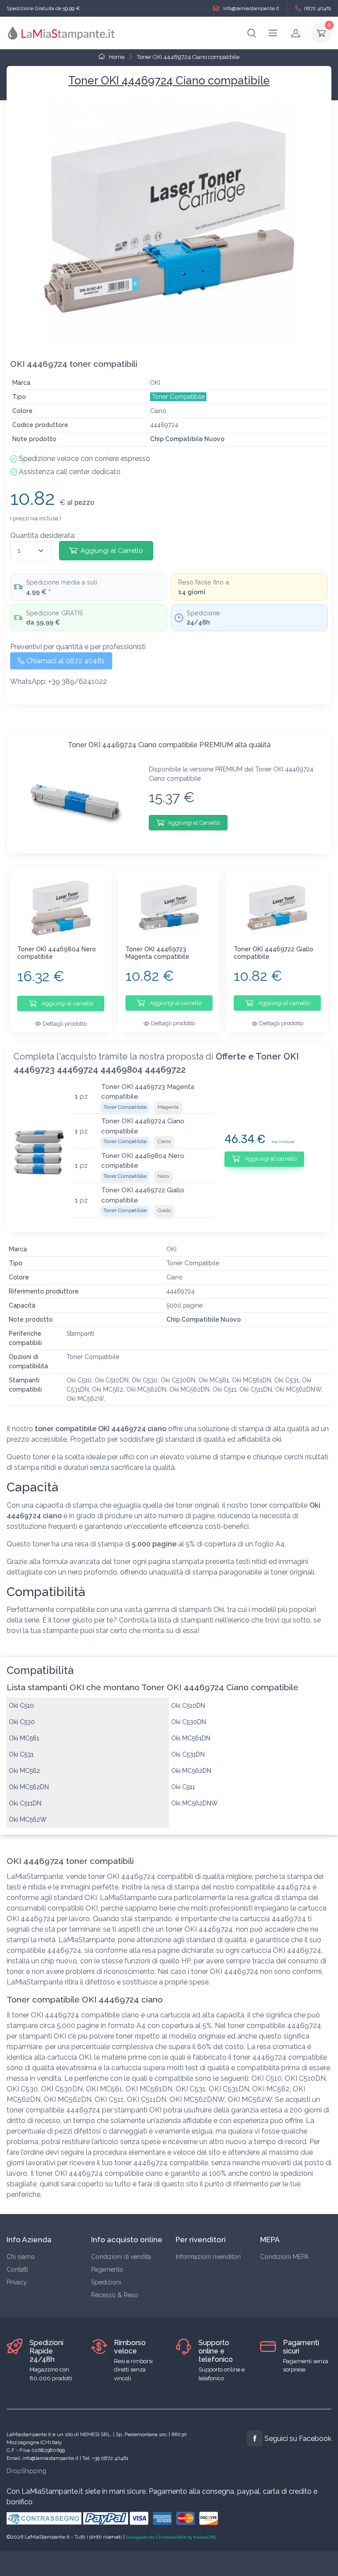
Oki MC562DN (191, 1771)
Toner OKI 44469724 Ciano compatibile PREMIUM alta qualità (169, 745)
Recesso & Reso (115, 2295)
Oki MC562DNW (195, 1803)
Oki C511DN (25, 1803)
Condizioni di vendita (121, 2257)
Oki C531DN (188, 1754)
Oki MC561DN (191, 1738)
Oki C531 (21, 1754)
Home (116, 57)
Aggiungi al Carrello (112, 551)
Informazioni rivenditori (208, 2257)
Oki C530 (22, 1722)
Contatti (17, 2269)
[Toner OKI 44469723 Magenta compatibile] (169, 908)
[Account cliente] (296, 33)
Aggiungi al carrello (67, 1003)
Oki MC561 (24, 1738)
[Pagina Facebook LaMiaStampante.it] (255, 2438)
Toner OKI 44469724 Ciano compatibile (188, 57)
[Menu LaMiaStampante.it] (273, 33)
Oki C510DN (188, 1706)
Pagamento (107, 2269)
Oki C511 (183, 1787)
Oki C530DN (189, 1722)
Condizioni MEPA (284, 2257)
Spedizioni (106, 2282)
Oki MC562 (24, 1771)
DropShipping (26, 2471)
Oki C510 (21, 1706)
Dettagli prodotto (65, 1024)
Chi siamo (21, 2257)
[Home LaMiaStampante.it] (62, 33)
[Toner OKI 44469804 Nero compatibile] (61, 908)
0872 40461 (318, 8)
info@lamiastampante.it (250, 8)
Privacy (17, 2282)
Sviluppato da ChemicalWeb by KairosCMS (171, 2537)
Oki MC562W (28, 1820)
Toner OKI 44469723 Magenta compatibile (157, 953)
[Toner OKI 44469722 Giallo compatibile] (277, 908)
